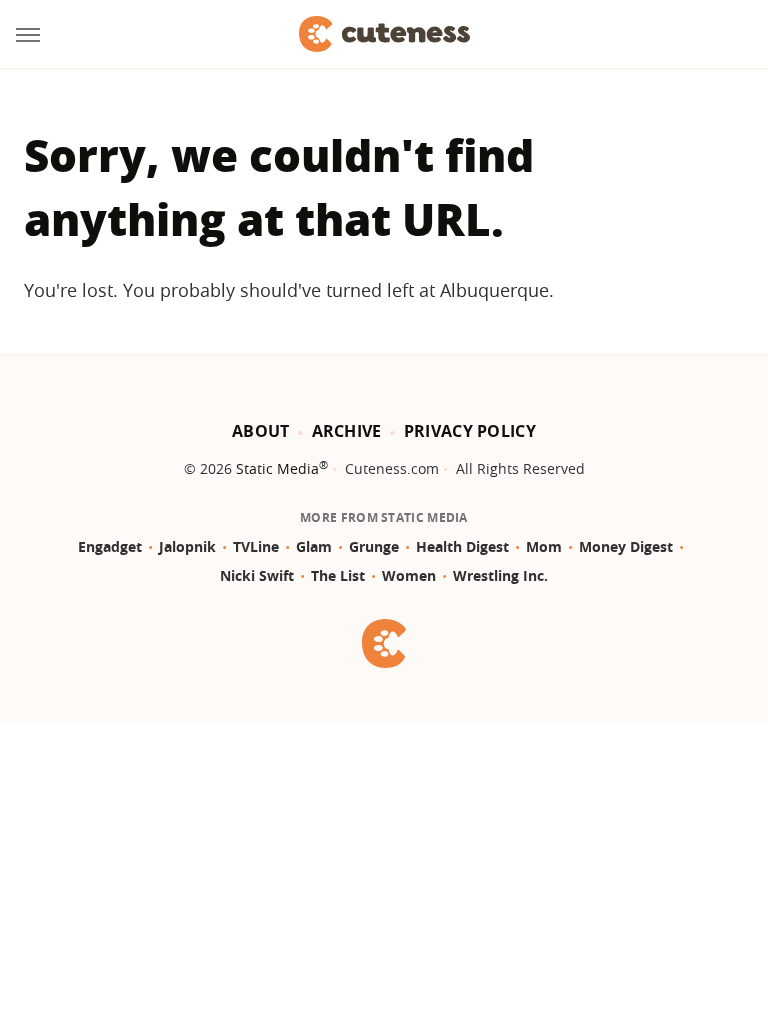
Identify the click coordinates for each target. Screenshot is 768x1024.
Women (409, 575)
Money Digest (626, 546)
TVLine (256, 546)
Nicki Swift (257, 575)
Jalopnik (187, 546)
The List (338, 575)
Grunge (374, 546)
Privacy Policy (470, 431)
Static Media (277, 468)
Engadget (110, 546)
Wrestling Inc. (500, 575)
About (261, 431)
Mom (544, 546)
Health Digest (462, 546)
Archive (347, 431)
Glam (314, 546)
